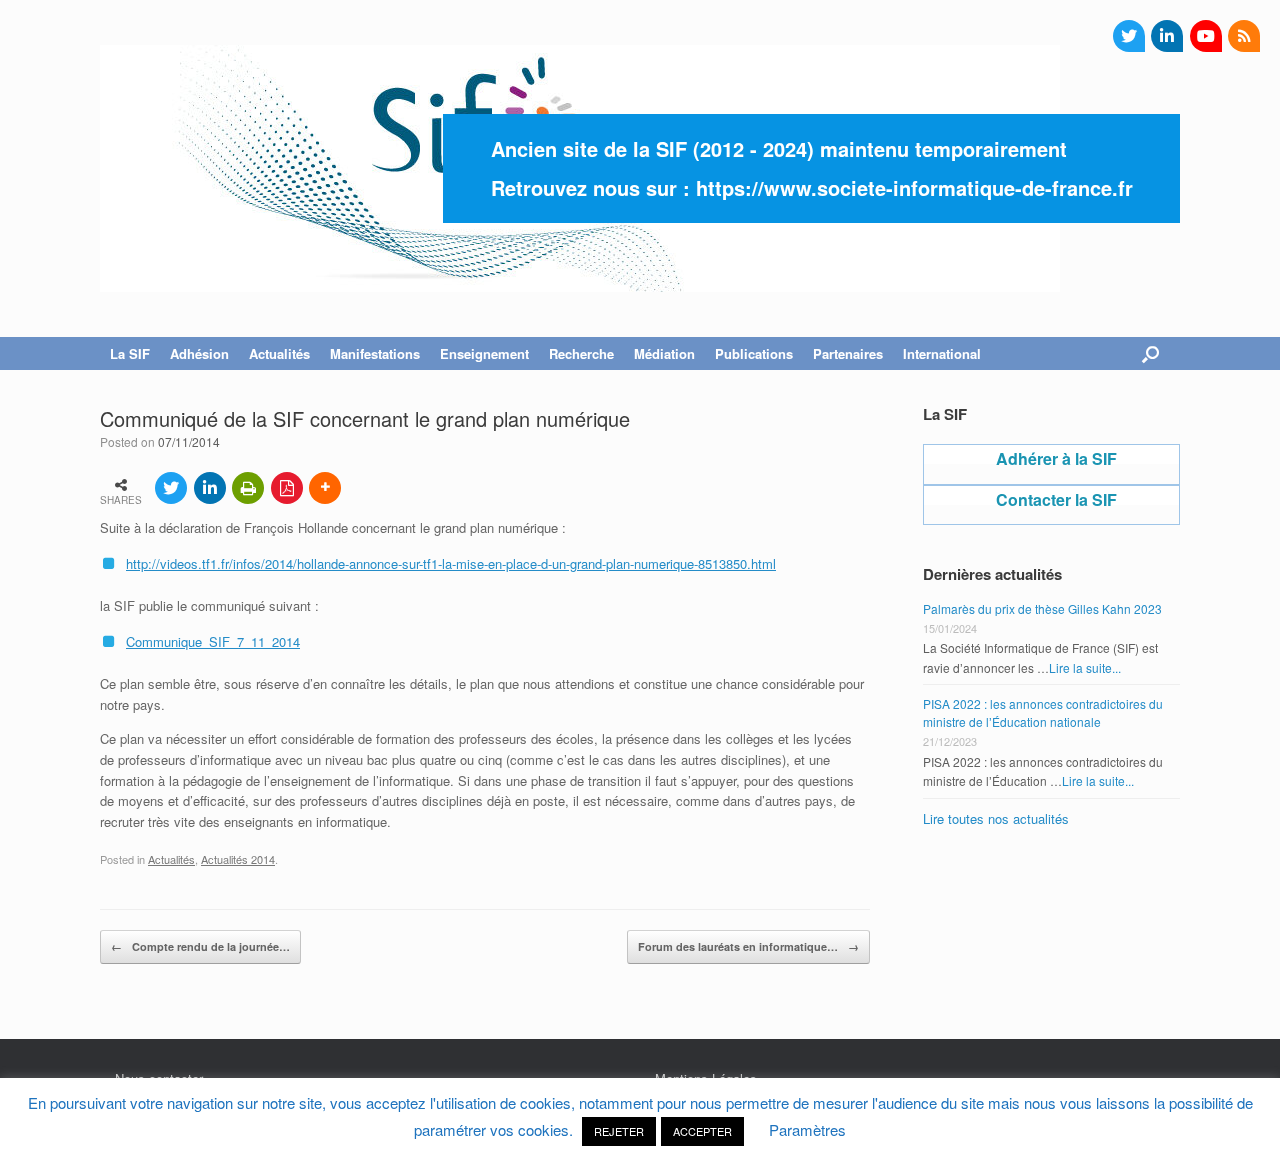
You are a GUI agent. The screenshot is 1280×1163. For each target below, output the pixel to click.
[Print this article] (248, 488)
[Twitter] (1129, 36)
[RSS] (1244, 36)
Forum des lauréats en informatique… (748, 946)
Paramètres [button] (807, 1129)
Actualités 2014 (238, 859)
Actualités (171, 859)
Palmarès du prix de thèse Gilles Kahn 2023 (1042, 608)
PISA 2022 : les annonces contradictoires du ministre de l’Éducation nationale (1043, 712)
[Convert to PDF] (287, 488)
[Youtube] (1206, 36)
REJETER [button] (619, 1131)
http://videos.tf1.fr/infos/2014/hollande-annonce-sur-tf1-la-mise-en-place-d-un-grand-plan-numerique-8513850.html (451, 563)
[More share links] (325, 488)
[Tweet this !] (171, 488)
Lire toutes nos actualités (996, 818)
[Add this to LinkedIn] (210, 488)
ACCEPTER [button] (702, 1131)
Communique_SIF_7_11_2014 (213, 641)
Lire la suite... (1085, 667)
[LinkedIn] (1167, 36)
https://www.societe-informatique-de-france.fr (914, 187)
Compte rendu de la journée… (200, 946)
